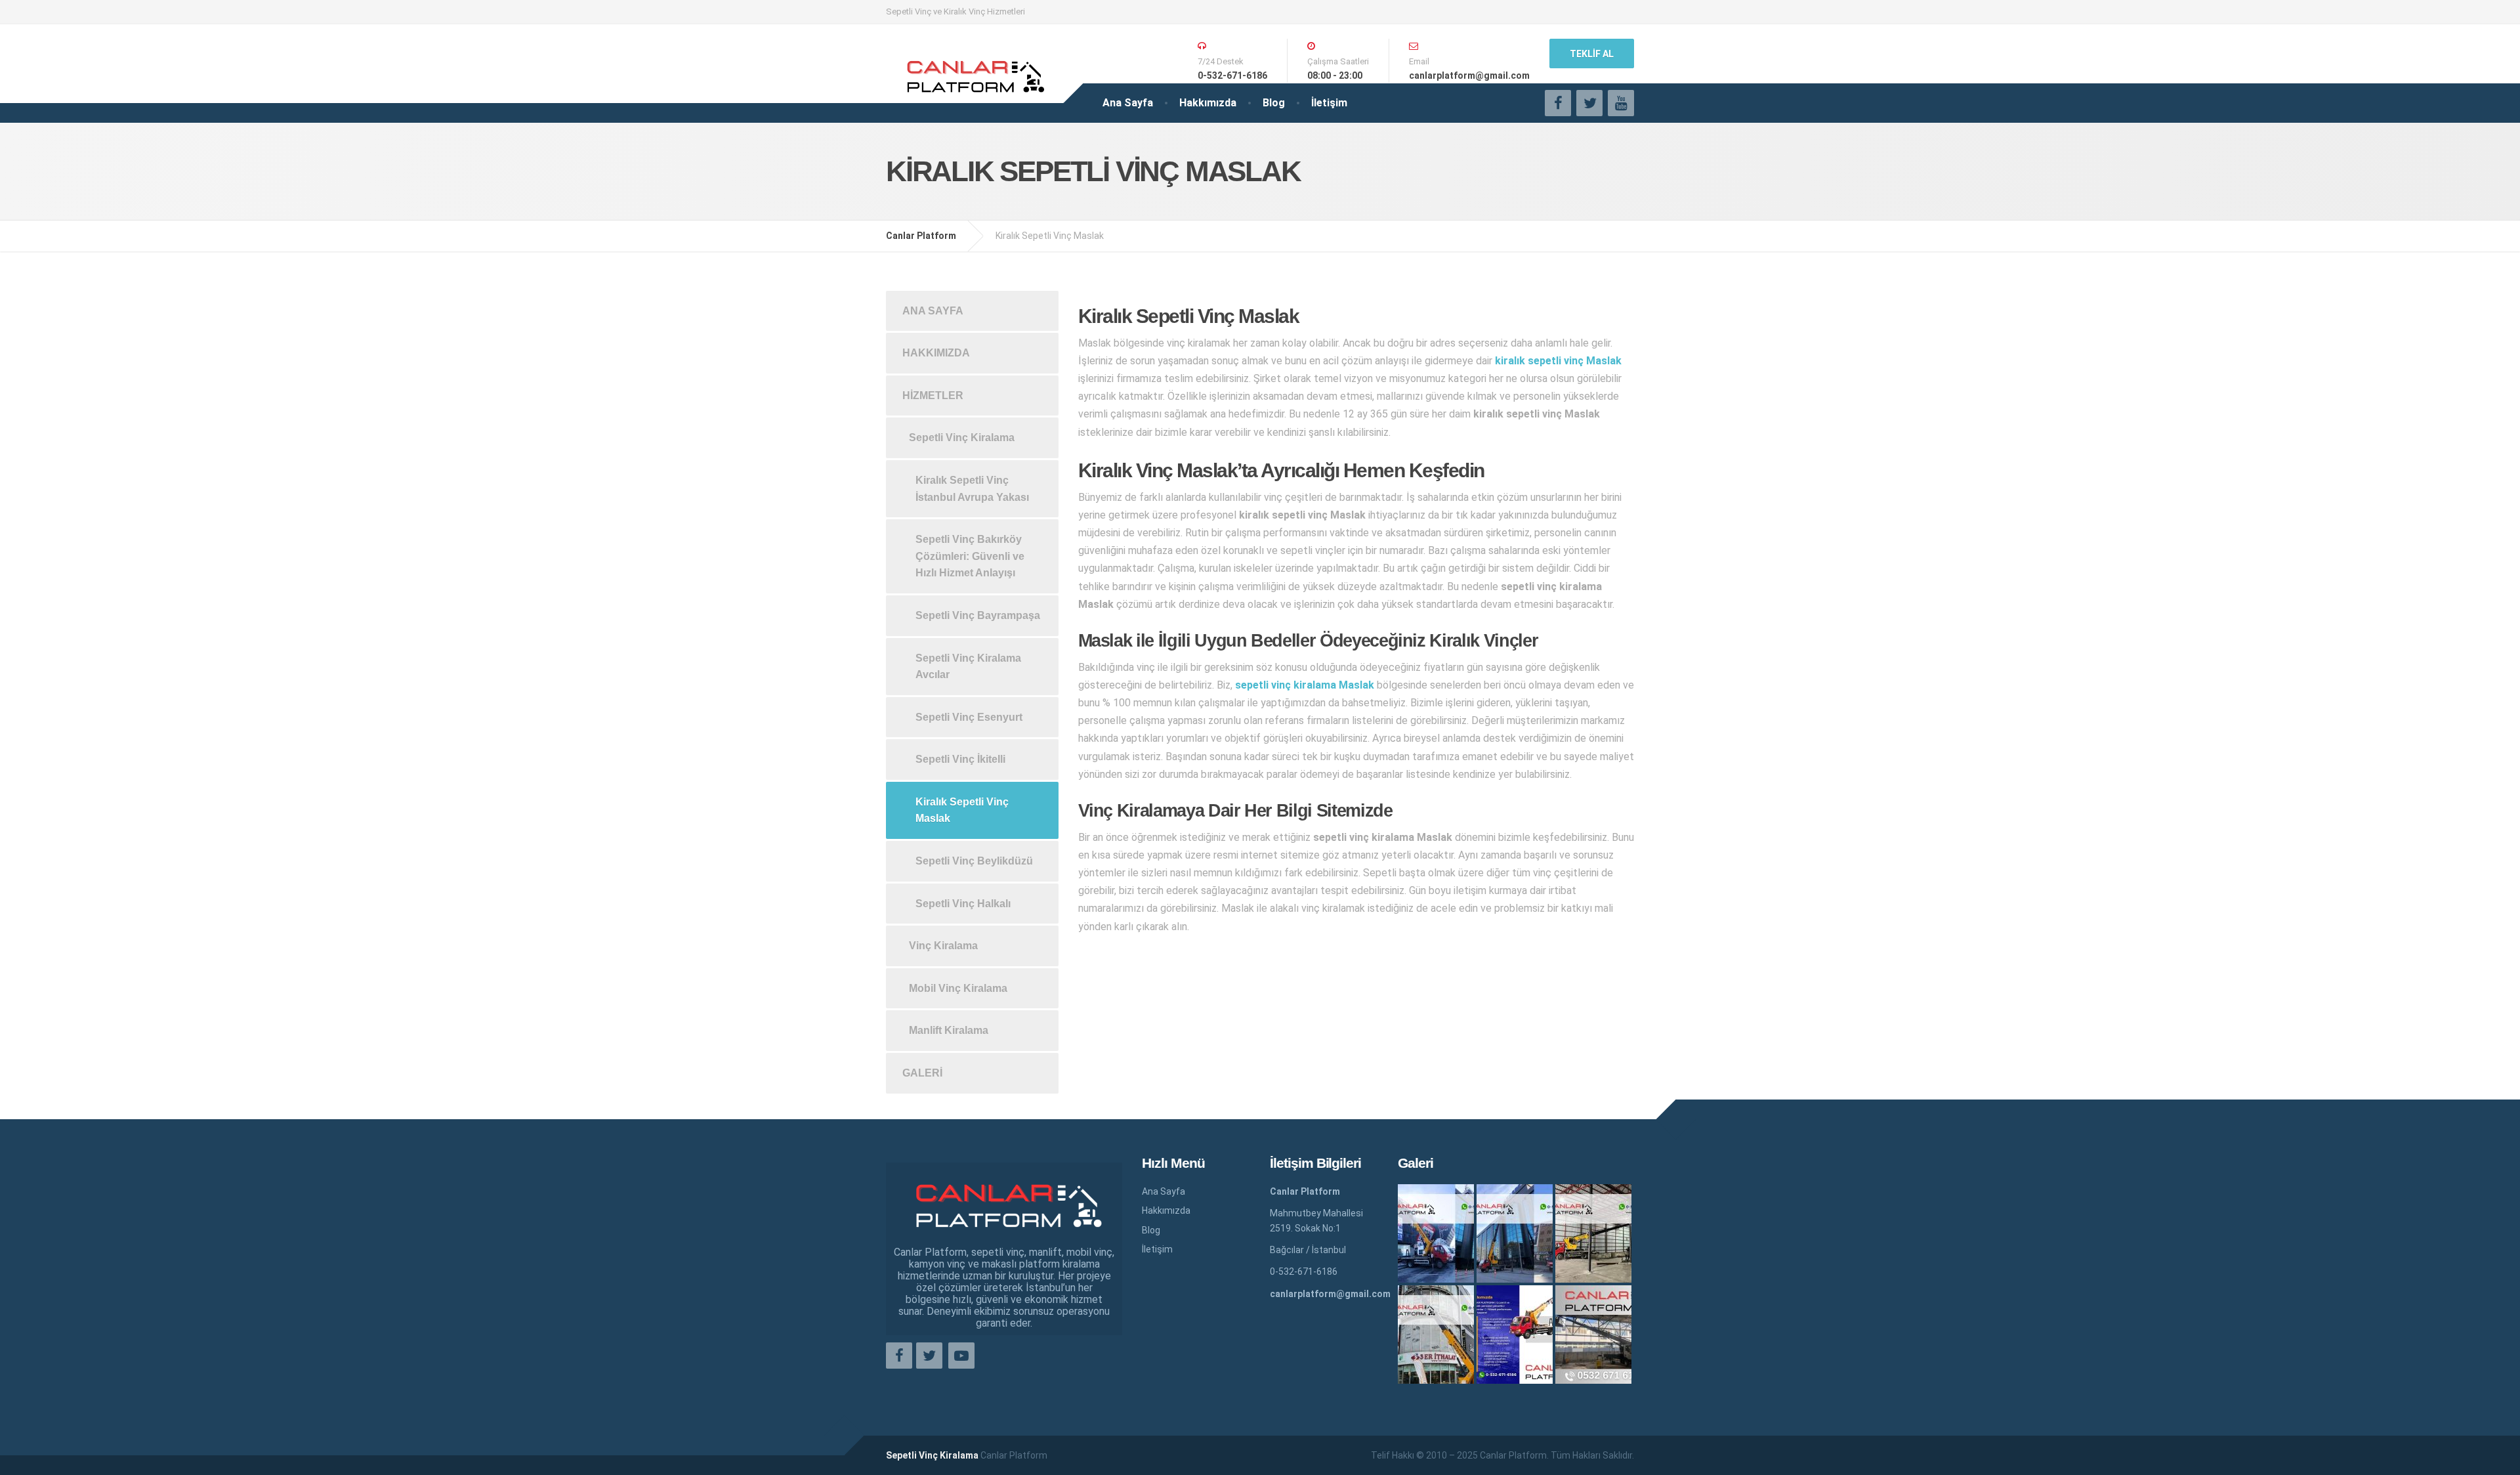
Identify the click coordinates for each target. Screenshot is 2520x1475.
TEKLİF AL (1592, 54)
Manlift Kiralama (949, 1030)
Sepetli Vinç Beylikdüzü (974, 861)
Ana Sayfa (1128, 103)
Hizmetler (933, 395)
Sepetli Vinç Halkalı (963, 904)
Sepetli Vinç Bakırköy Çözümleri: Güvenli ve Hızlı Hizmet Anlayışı (970, 556)
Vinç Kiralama (943, 946)
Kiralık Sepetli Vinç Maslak (962, 810)
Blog (1274, 103)
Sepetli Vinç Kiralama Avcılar (968, 667)
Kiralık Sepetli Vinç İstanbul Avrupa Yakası (972, 489)
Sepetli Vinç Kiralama (962, 438)
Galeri (922, 1073)
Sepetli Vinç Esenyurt (969, 717)
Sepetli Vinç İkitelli (960, 759)
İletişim (1329, 103)
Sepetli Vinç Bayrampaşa (978, 615)
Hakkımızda (1208, 103)
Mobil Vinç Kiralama (958, 988)
